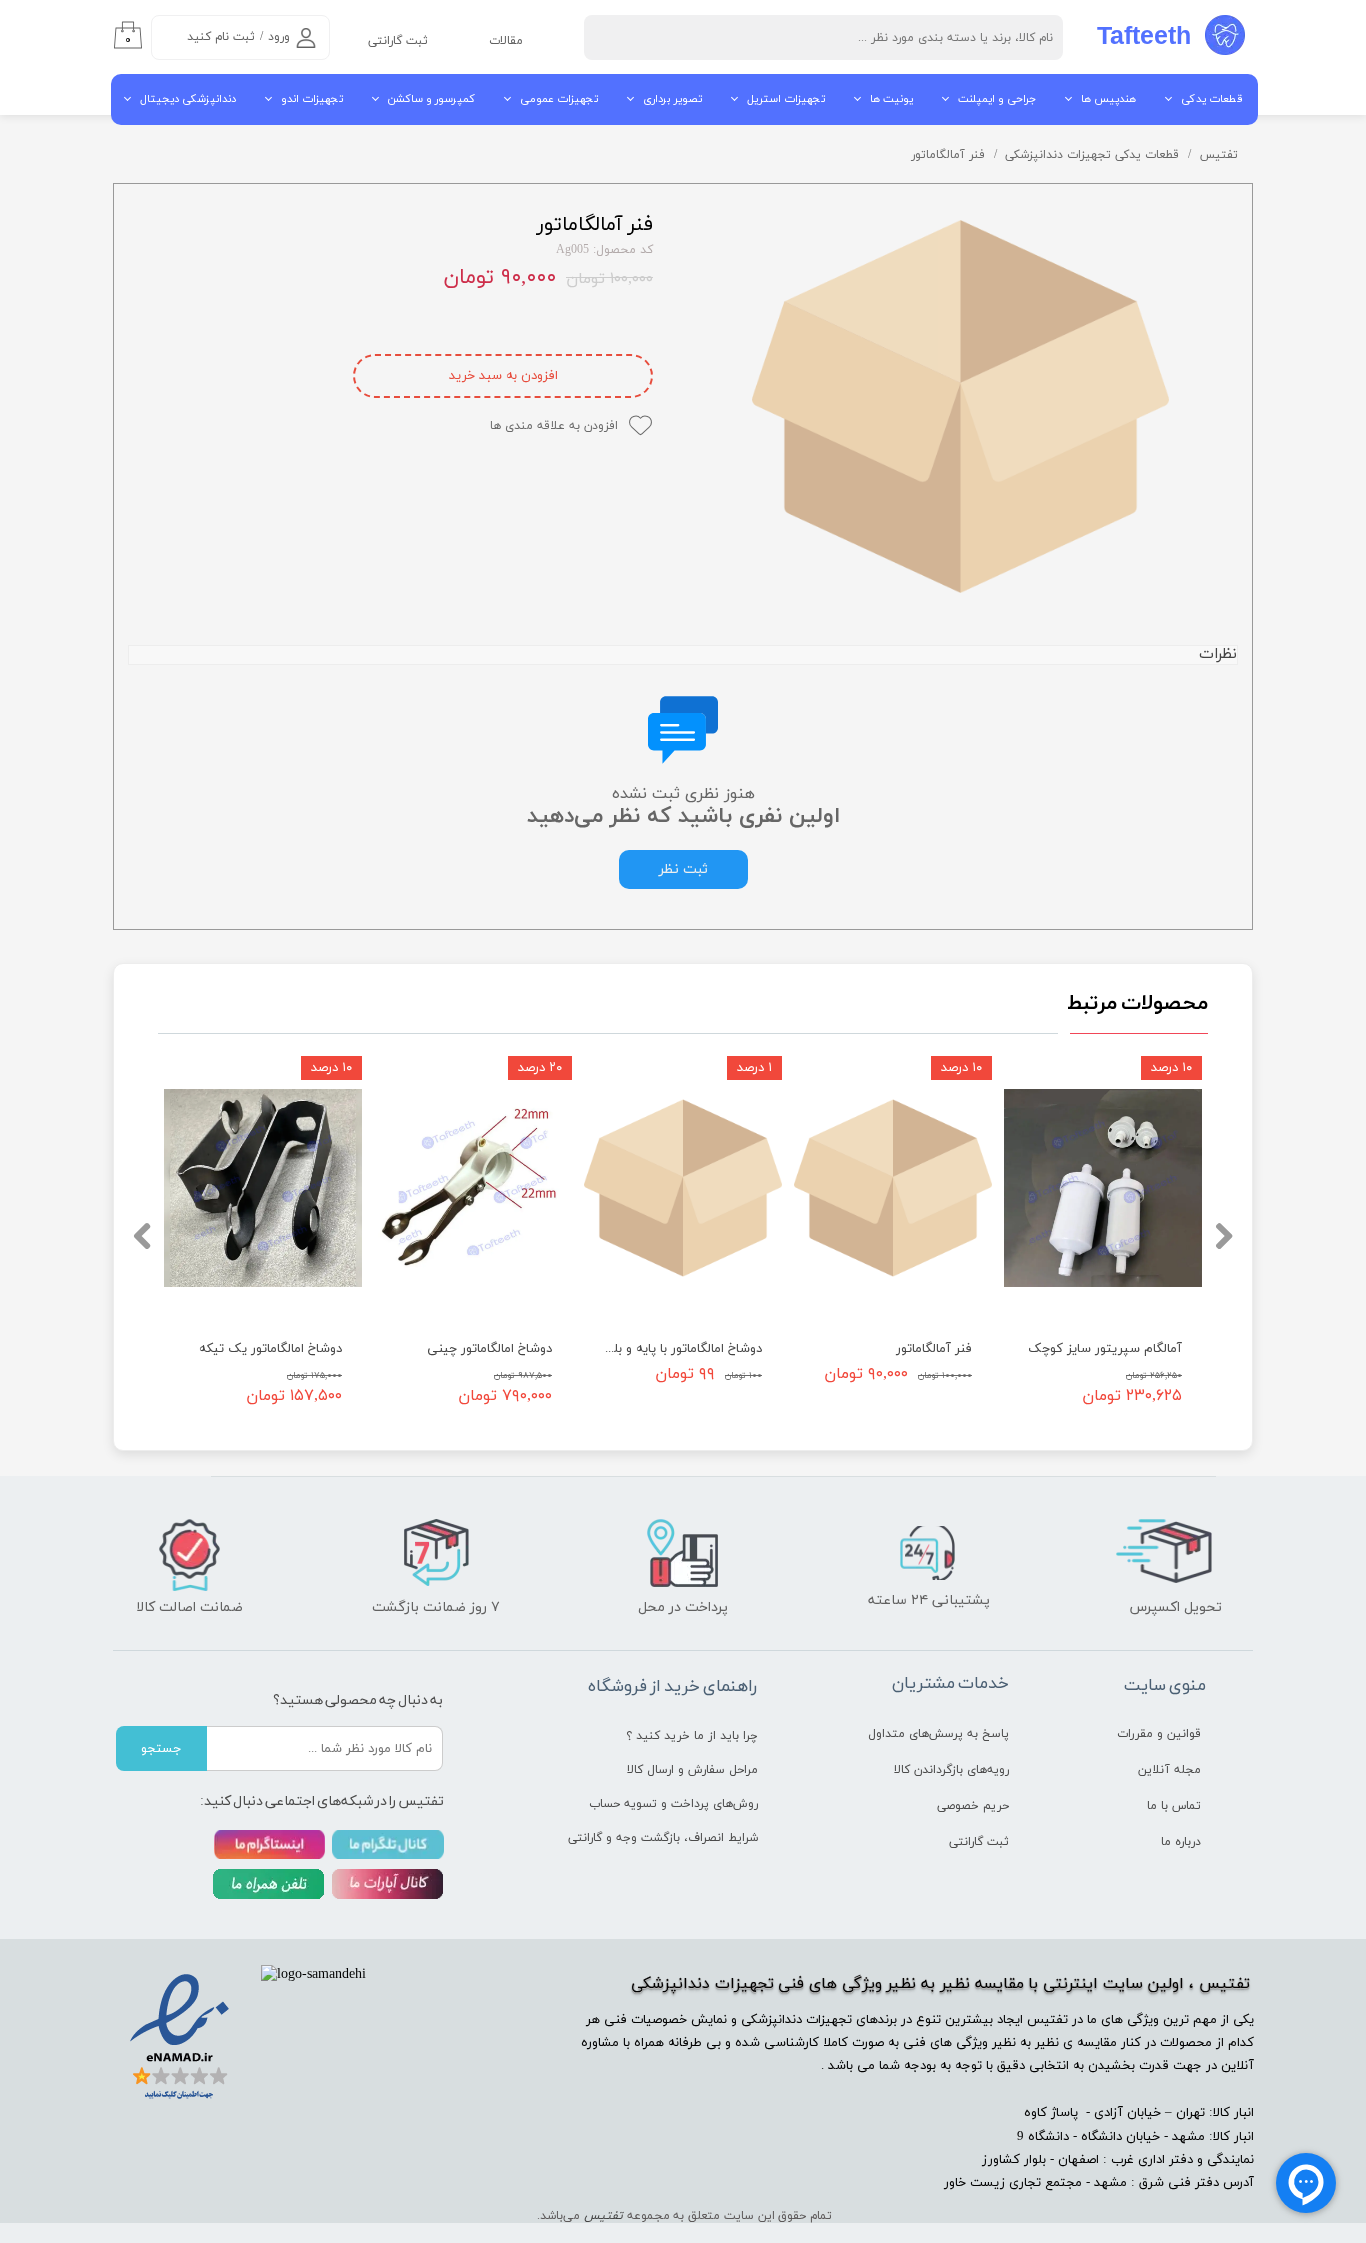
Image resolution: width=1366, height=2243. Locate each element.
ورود (279, 37)
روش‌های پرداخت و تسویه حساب (684, 1804)
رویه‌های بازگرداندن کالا (951, 1770)
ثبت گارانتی (398, 41)
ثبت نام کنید (221, 37)
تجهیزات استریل (786, 99)
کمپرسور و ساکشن (431, 99)
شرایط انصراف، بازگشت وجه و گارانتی (684, 1838)
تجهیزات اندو (312, 99)
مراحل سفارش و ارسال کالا (692, 1770)
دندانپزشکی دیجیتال (188, 99)
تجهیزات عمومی (559, 99)
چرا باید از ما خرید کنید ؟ (692, 1736)
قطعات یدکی (1212, 99)
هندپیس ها (1108, 99)
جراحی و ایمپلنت (997, 99)
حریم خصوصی (973, 1806)
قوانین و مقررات (1159, 1734)
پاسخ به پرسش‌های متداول (938, 1734)
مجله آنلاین (1169, 1770)
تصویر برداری (672, 99)
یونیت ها (891, 99)
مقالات (506, 41)
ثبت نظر (683, 869)
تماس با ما (1174, 1806)
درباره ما (1181, 1842)
